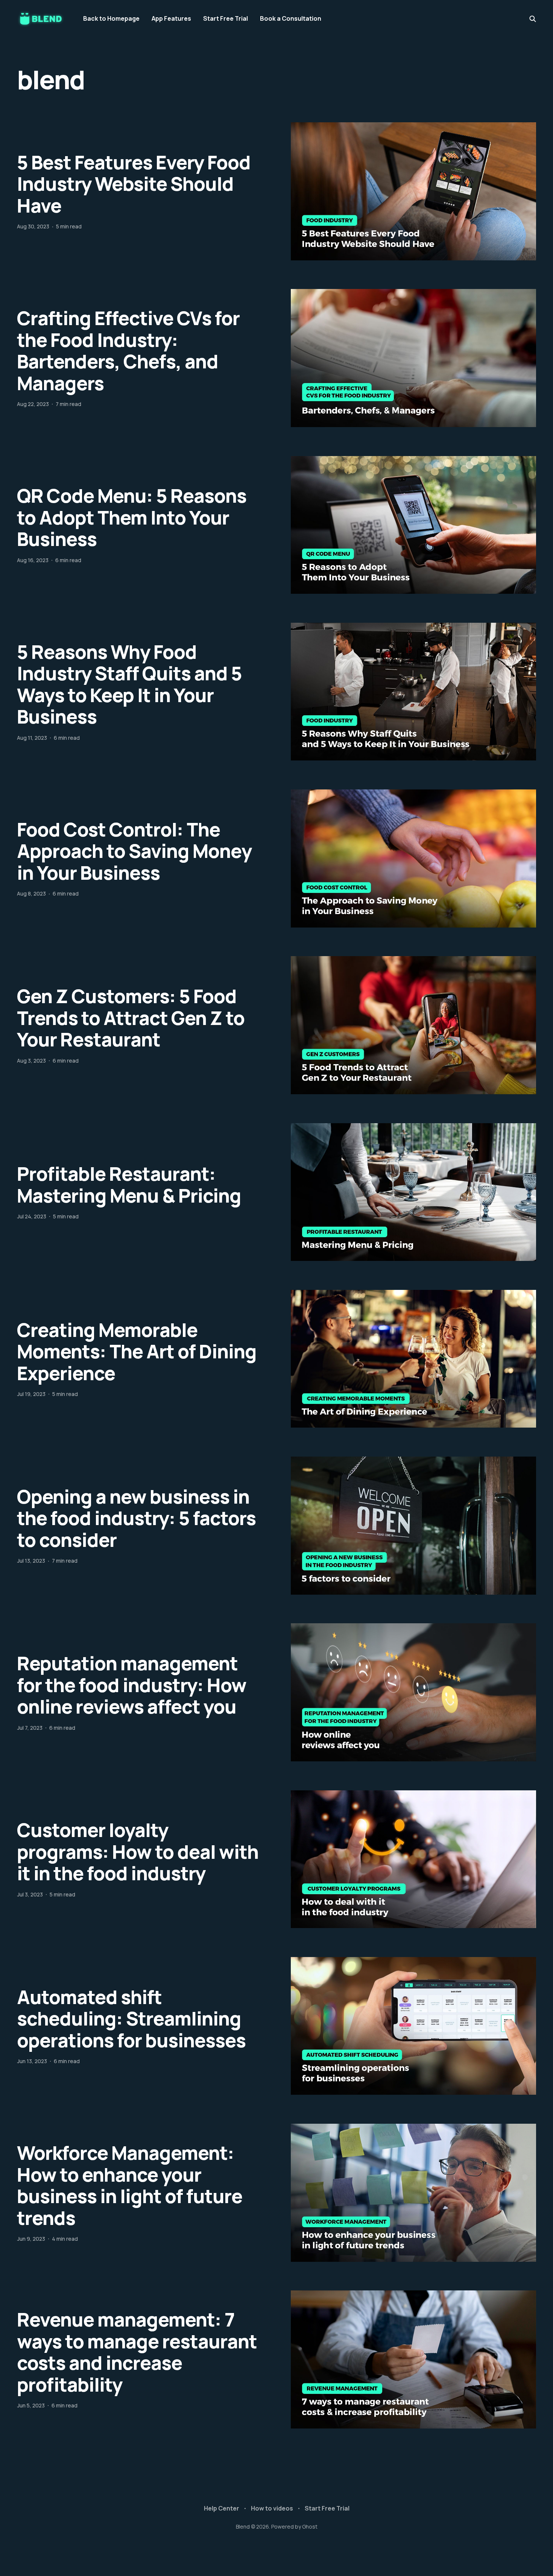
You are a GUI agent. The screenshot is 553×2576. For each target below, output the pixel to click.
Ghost (310, 2527)
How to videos (272, 2508)
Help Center (222, 2508)
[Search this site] (533, 19)
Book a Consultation (291, 18)
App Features (171, 18)
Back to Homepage (111, 18)
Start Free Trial (226, 18)
